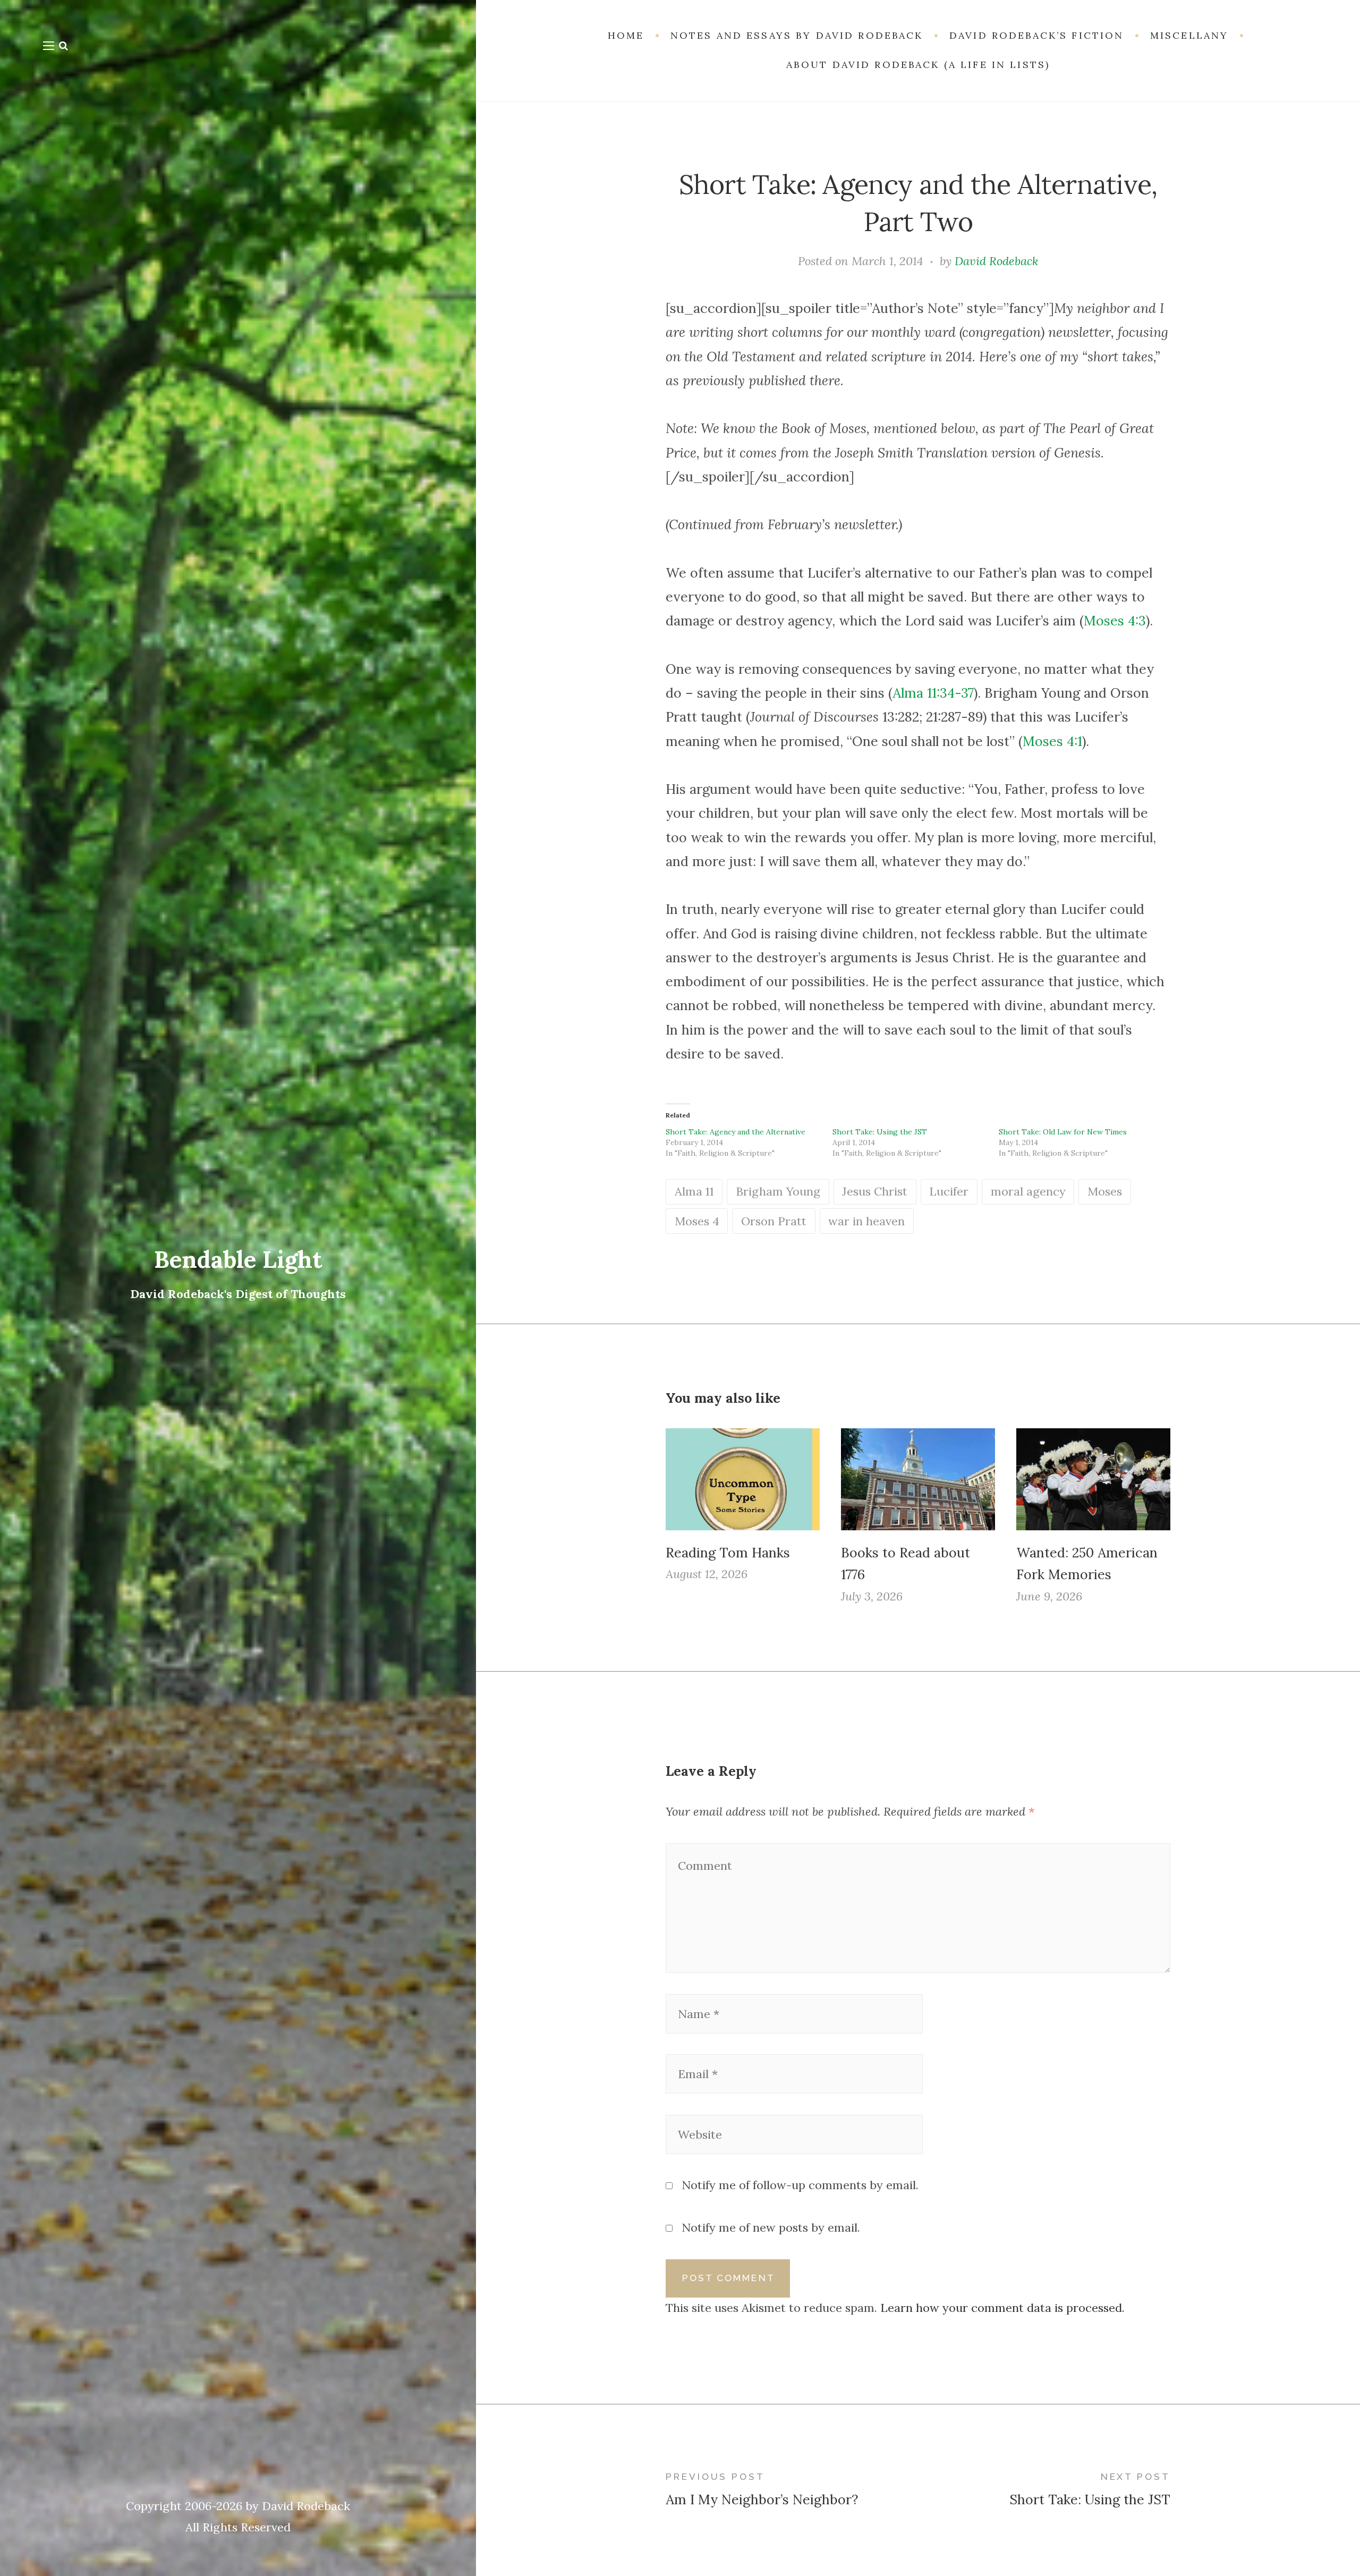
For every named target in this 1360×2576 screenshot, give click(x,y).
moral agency (1028, 1191)
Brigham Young (778, 1191)
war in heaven (866, 1221)
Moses (1105, 1191)
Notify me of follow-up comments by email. (800, 2185)
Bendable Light (238, 1259)
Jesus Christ (875, 1191)
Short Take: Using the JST (880, 1132)
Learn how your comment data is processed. (1002, 2308)
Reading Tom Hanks (728, 1553)
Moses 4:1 (1052, 741)
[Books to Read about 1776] (918, 1479)
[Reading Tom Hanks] (743, 1479)
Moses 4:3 (1115, 621)
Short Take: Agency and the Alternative (736, 1132)
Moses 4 (697, 1221)
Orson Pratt (774, 1221)
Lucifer (949, 1191)
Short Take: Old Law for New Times (1063, 1132)
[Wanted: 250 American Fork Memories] (1093, 1479)
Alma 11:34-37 (933, 693)
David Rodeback (996, 261)
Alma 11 (694, 1191)
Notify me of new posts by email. (771, 2227)
